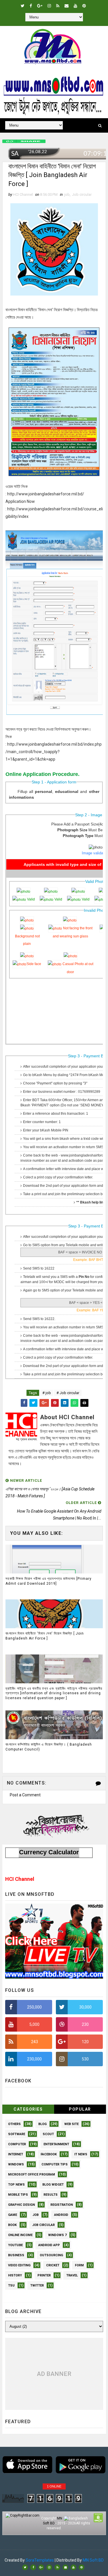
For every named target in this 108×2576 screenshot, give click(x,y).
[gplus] (40, 6)
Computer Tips (55, 2164)
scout (48, 2134)
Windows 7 (57, 2235)
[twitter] (23, 6)
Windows (16, 2164)
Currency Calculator (49, 1852)
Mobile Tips (18, 2195)
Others (14, 2124)
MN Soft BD (93, 2560)
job (67, 194)
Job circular (82, 194)
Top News (16, 2185)
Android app (49, 2245)
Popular (80, 2109)
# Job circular (68, 1393)
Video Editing (19, 2265)
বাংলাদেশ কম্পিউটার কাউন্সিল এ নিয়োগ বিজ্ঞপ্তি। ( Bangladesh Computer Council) (49, 1747)
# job (47, 1393)
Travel (72, 2275)
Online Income (20, 2235)
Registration (62, 2205)
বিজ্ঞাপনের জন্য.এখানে (54, 1825)
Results (51, 2195)
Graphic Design (21, 2205)
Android (61, 2215)
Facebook (49, 2154)
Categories (28, 2109)
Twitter (37, 2286)
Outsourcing (51, 2255)
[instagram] (49, 6)
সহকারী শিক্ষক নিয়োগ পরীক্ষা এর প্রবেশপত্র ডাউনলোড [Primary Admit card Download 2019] (49, 1581)
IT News (81, 2154)
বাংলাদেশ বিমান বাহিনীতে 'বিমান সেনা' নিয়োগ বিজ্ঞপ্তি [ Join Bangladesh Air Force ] (45, 1636)
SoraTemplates (40, 2560)
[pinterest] (84, 6)
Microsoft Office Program (32, 2174)
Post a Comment (25, 1795)
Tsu (11, 2286)
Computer (17, 2144)
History (15, 2275)
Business (16, 2255)
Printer (44, 2275)
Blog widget (53, 2185)
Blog (42, 2124)
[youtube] (75, 6)
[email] (67, 6)
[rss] (58, 6)
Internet (16, 2154)
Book (12, 2225)
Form (79, 2265)
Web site (71, 2124)
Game (13, 2215)
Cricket (53, 2265)
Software (17, 2134)
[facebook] (31, 6)
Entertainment (56, 2144)
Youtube (15, 2245)
